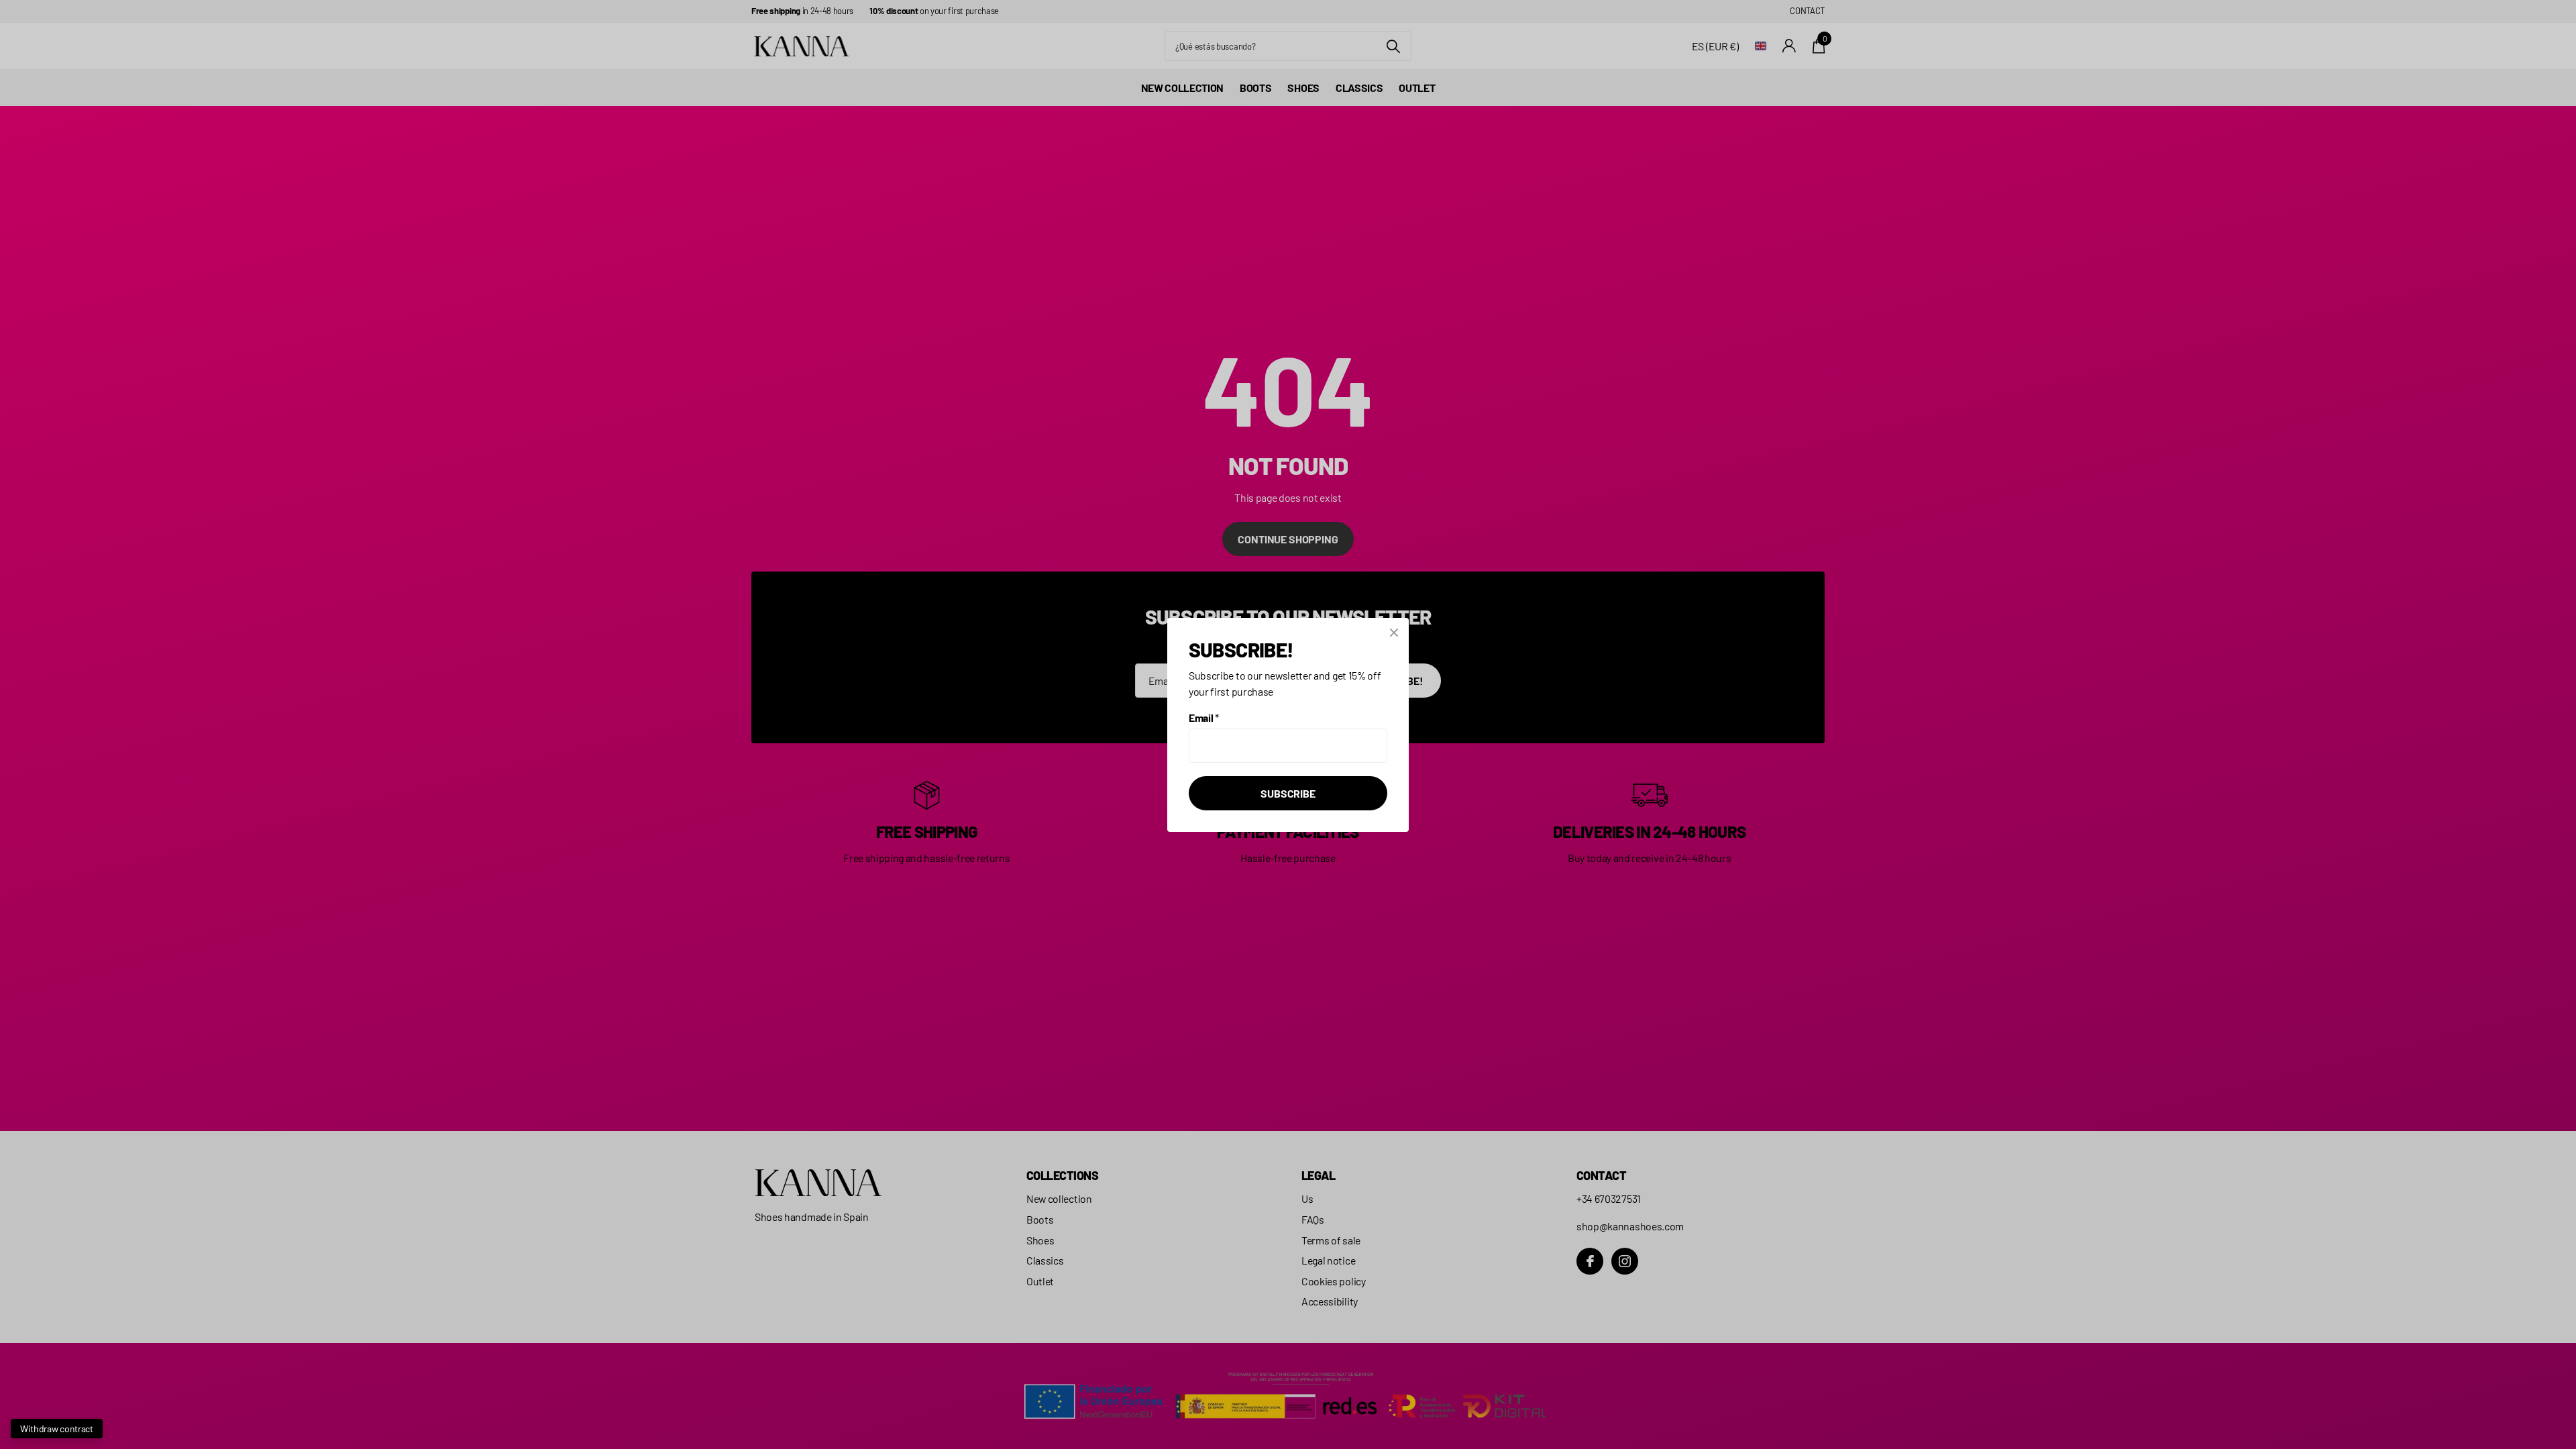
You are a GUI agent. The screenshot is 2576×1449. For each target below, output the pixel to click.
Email (1204, 717)
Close (1394, 633)
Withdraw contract (57, 1429)
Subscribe (1288, 793)
